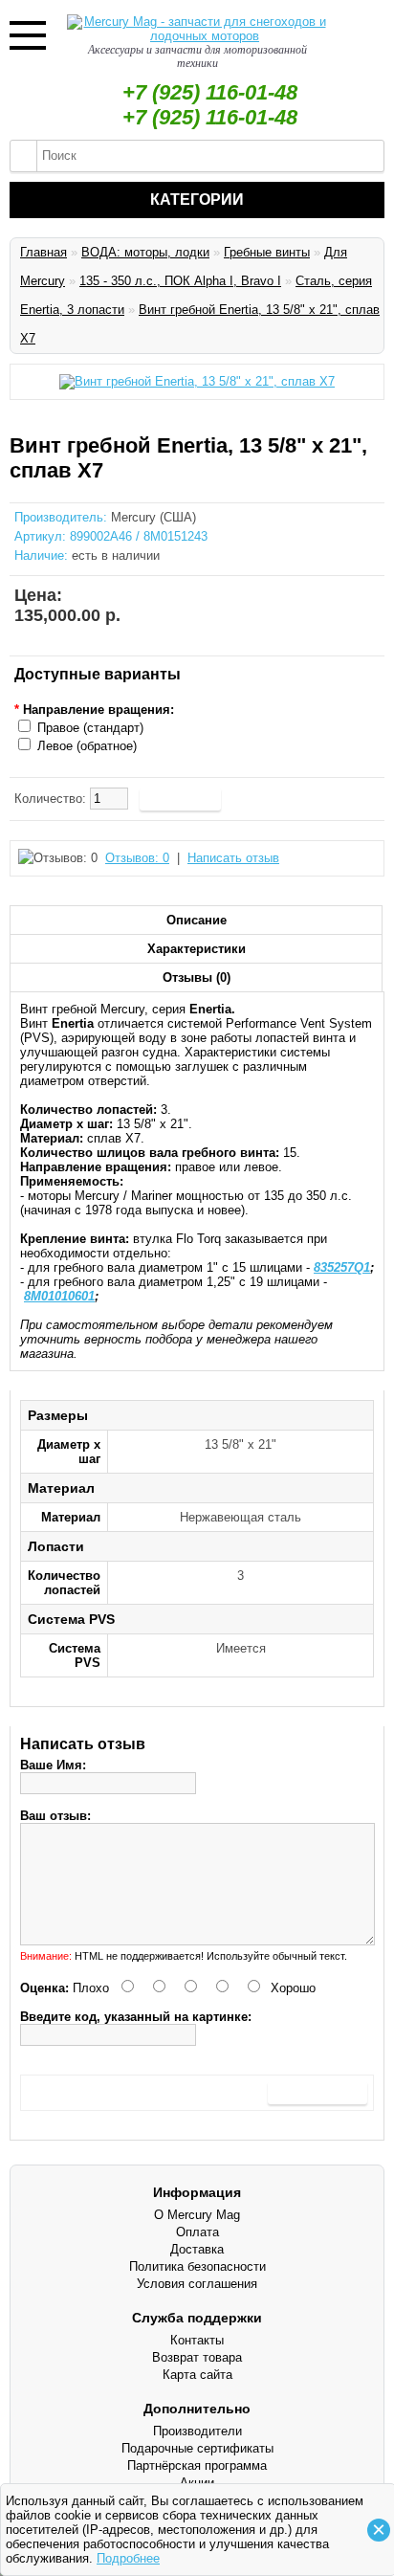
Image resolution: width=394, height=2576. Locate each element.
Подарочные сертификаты (197, 2448)
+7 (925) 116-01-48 (210, 92)
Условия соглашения (197, 2284)
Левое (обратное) (87, 746)
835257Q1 (342, 1267)
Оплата (197, 2232)
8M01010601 (59, 1296)
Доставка (197, 2249)
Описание (197, 920)
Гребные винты (267, 252)
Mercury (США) (153, 517)
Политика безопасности (197, 2266)
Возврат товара (197, 2357)
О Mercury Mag (197, 2215)
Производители (197, 2431)
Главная (44, 252)
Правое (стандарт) (90, 728)
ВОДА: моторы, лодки (145, 252)
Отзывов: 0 (137, 858)
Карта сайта (197, 2375)
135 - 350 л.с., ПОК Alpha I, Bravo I (180, 281)
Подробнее (128, 2558)
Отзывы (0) (197, 977)
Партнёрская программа (197, 2465)
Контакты (197, 2340)
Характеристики (197, 949)
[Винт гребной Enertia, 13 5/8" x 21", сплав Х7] (197, 381)
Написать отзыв (233, 858)
